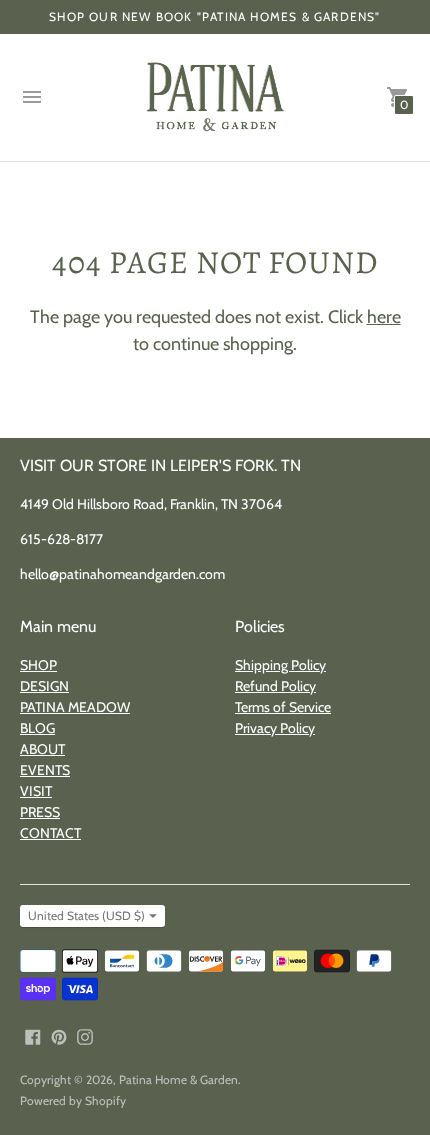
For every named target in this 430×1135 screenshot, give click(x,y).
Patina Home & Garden (178, 1079)
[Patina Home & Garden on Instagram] (85, 1035)
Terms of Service (283, 707)
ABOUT (42, 749)
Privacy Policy (275, 728)
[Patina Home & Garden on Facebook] (33, 1035)
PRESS (40, 812)
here (384, 317)
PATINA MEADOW (75, 707)
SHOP (38, 665)
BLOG (37, 728)
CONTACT (50, 833)
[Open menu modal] (32, 97)
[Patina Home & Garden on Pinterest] (59, 1035)
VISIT (36, 791)
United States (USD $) (86, 915)
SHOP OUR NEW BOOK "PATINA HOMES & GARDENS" (214, 16)
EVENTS (45, 770)
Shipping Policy (280, 665)
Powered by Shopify (73, 1100)
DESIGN (44, 686)
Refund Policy (275, 686)
